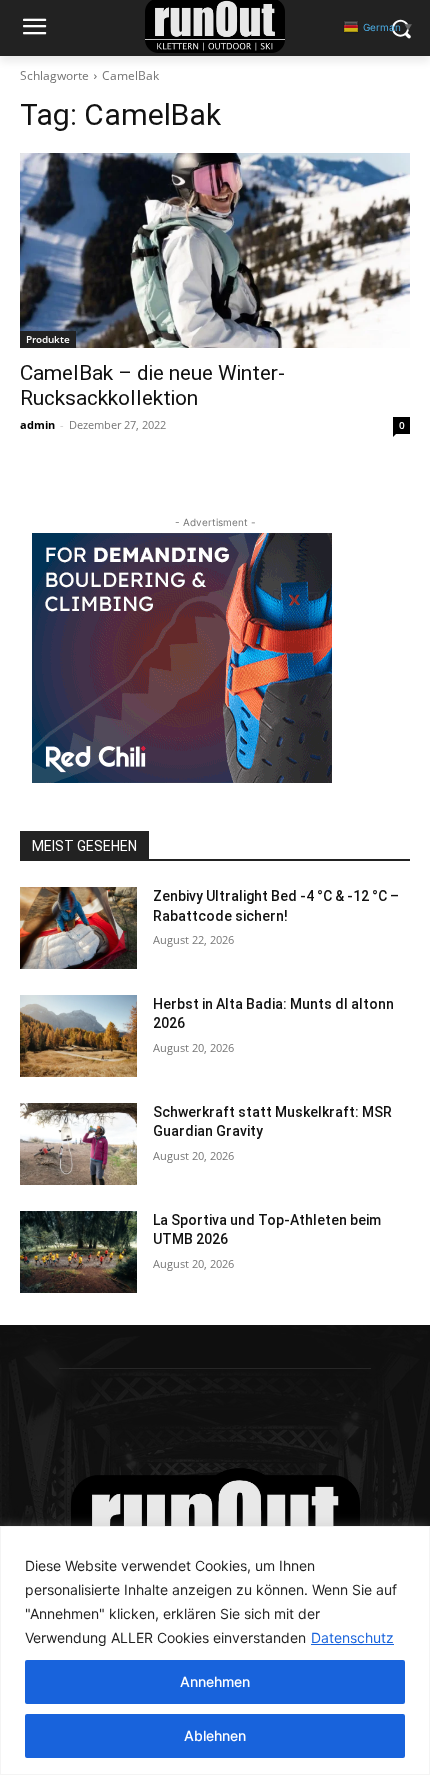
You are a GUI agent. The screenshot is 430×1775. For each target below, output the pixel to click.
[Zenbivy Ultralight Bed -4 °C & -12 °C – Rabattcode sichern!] (78, 928)
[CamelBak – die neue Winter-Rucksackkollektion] (215, 250)
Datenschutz (352, 1637)
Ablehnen (215, 1735)
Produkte (48, 339)
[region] (215, 1650)
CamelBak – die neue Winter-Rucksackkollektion (152, 385)
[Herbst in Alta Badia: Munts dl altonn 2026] (78, 1036)
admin (37, 424)
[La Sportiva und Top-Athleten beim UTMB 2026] (78, 1252)
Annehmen (215, 1681)
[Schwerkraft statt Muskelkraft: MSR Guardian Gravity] (78, 1144)
